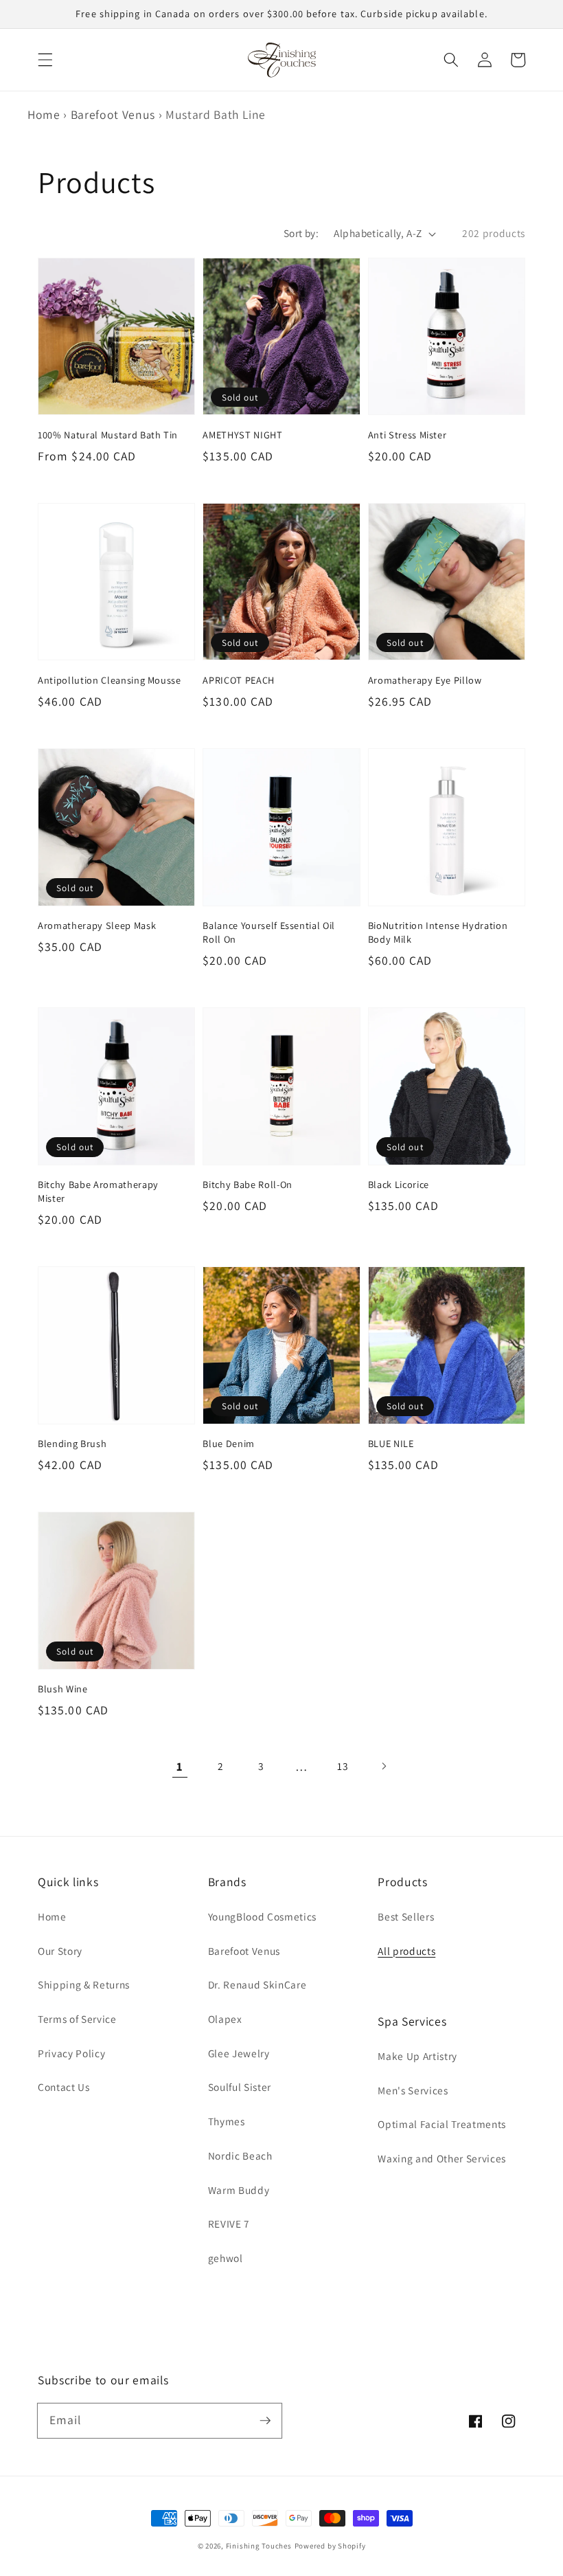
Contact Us (64, 2087)
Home (44, 114)
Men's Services (413, 2090)
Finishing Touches (259, 2546)
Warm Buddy (239, 2190)
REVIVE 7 (229, 2224)
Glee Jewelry (239, 2053)
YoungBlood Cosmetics (262, 1916)
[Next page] (383, 1767)
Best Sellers (406, 1916)
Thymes (227, 2121)
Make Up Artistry (417, 2056)
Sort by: (301, 233)
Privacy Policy (71, 2053)
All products (406, 1951)
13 (343, 1766)
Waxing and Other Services (442, 2158)
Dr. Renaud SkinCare (257, 1984)
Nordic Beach (240, 2155)
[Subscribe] (265, 2420)
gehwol (226, 2258)
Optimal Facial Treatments (442, 2124)
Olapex (225, 2019)
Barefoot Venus (113, 114)
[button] (45, 60)
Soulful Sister (240, 2087)
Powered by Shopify (330, 2546)
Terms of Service (77, 2019)
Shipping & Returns (84, 1984)
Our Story (60, 1951)
